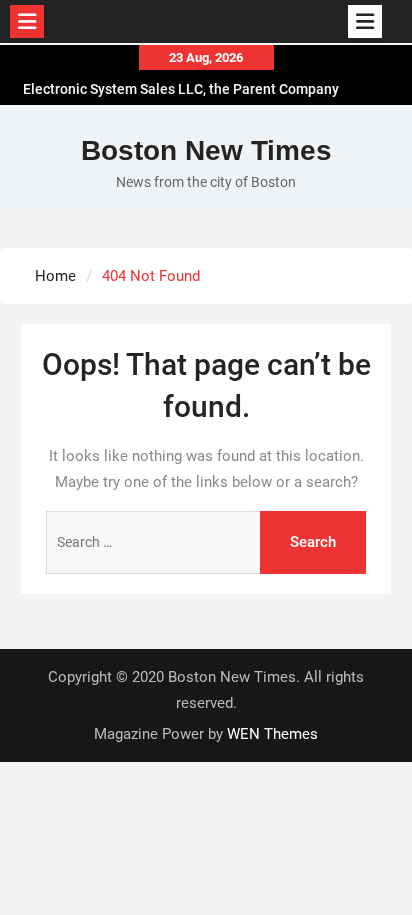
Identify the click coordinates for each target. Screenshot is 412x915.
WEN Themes (272, 734)
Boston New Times (206, 150)
